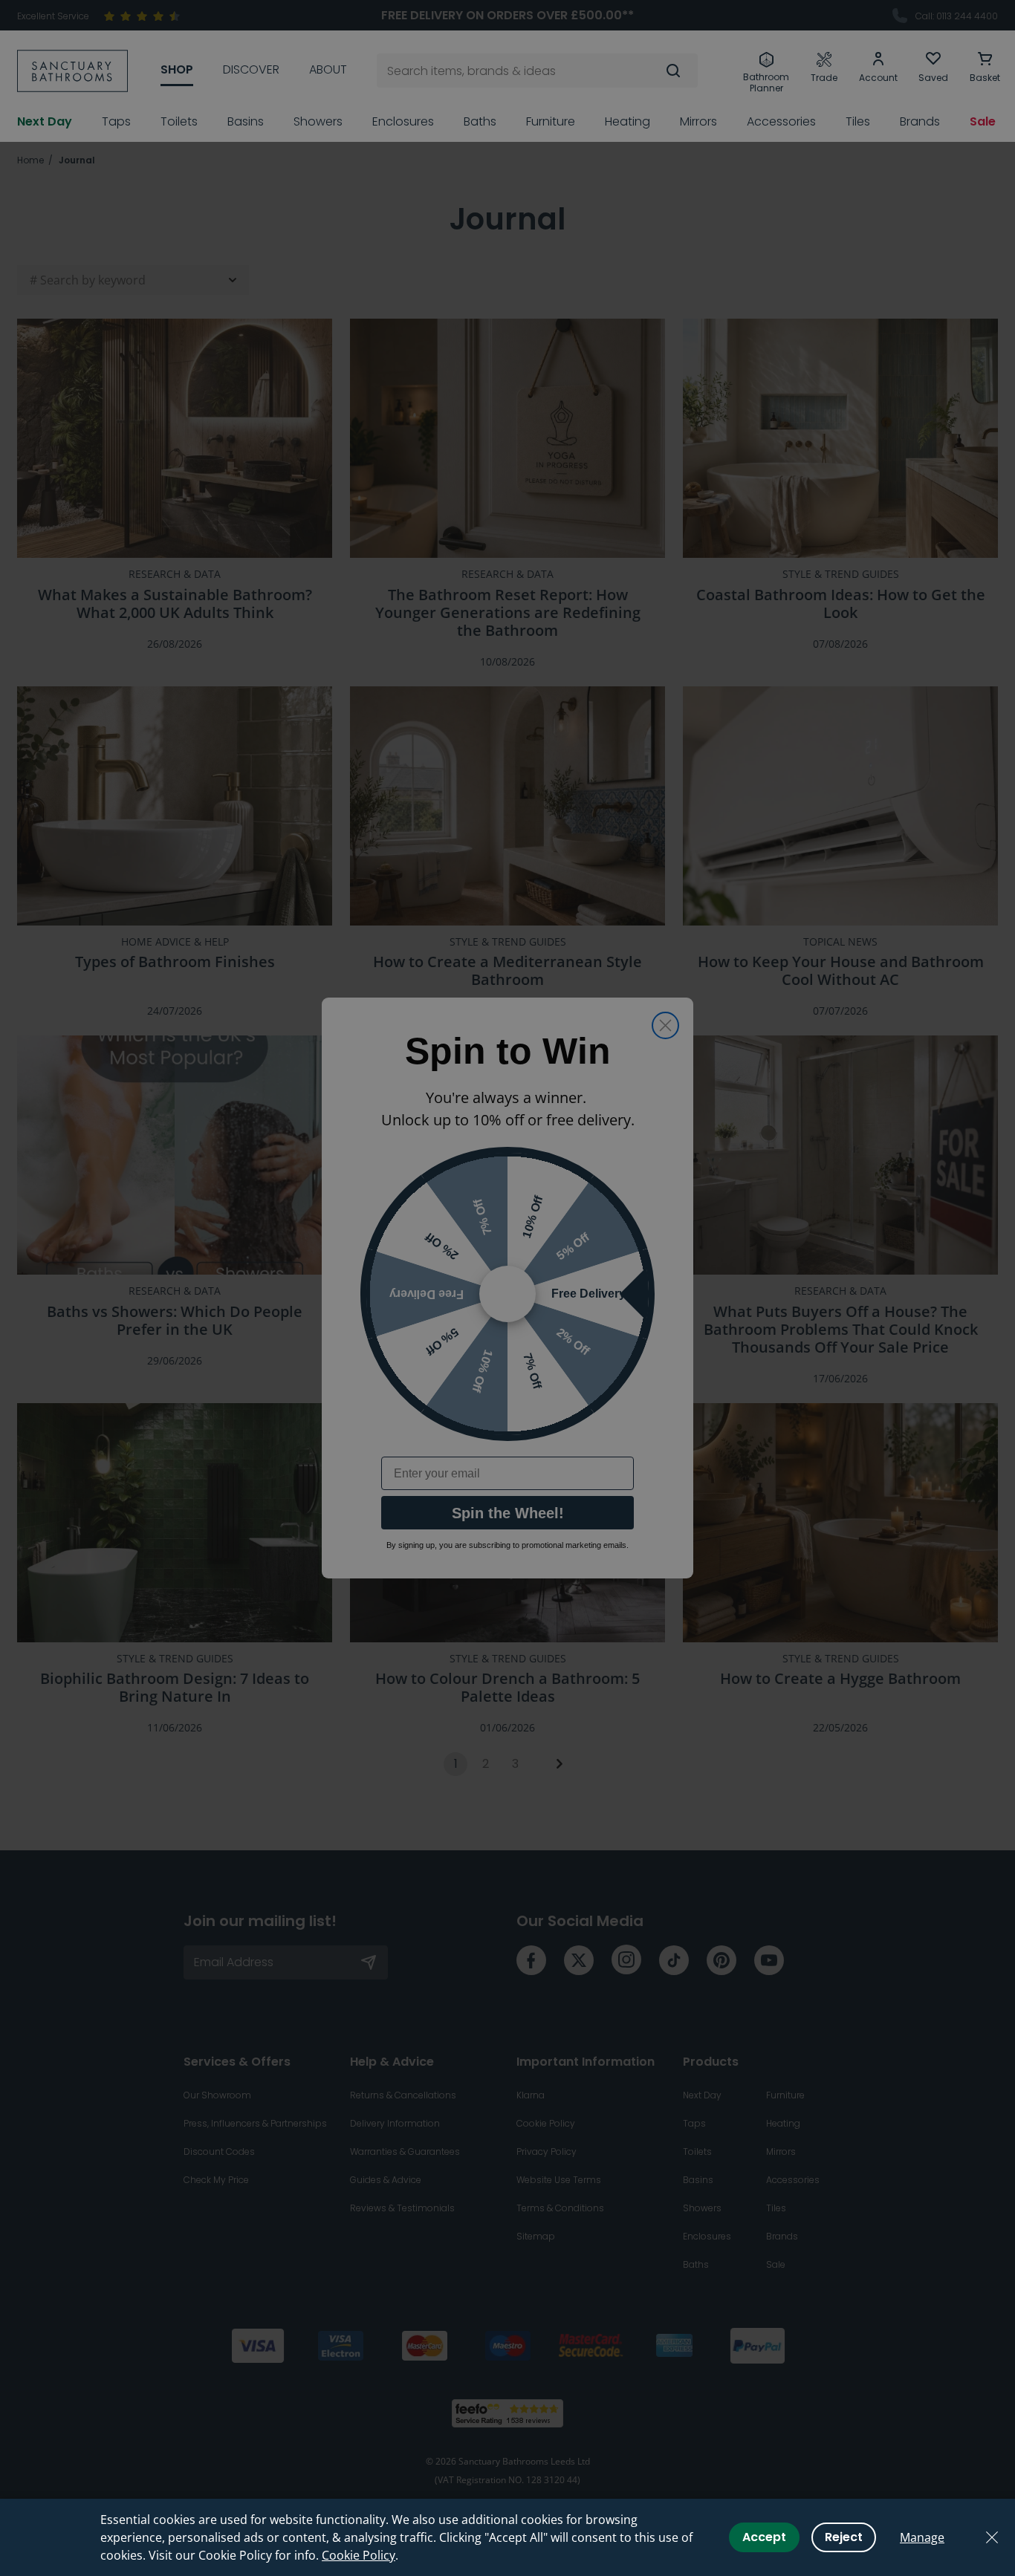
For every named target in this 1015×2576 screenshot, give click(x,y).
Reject (844, 2537)
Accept (764, 2537)
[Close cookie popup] (992, 2537)
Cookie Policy (359, 2555)
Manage (922, 2537)
